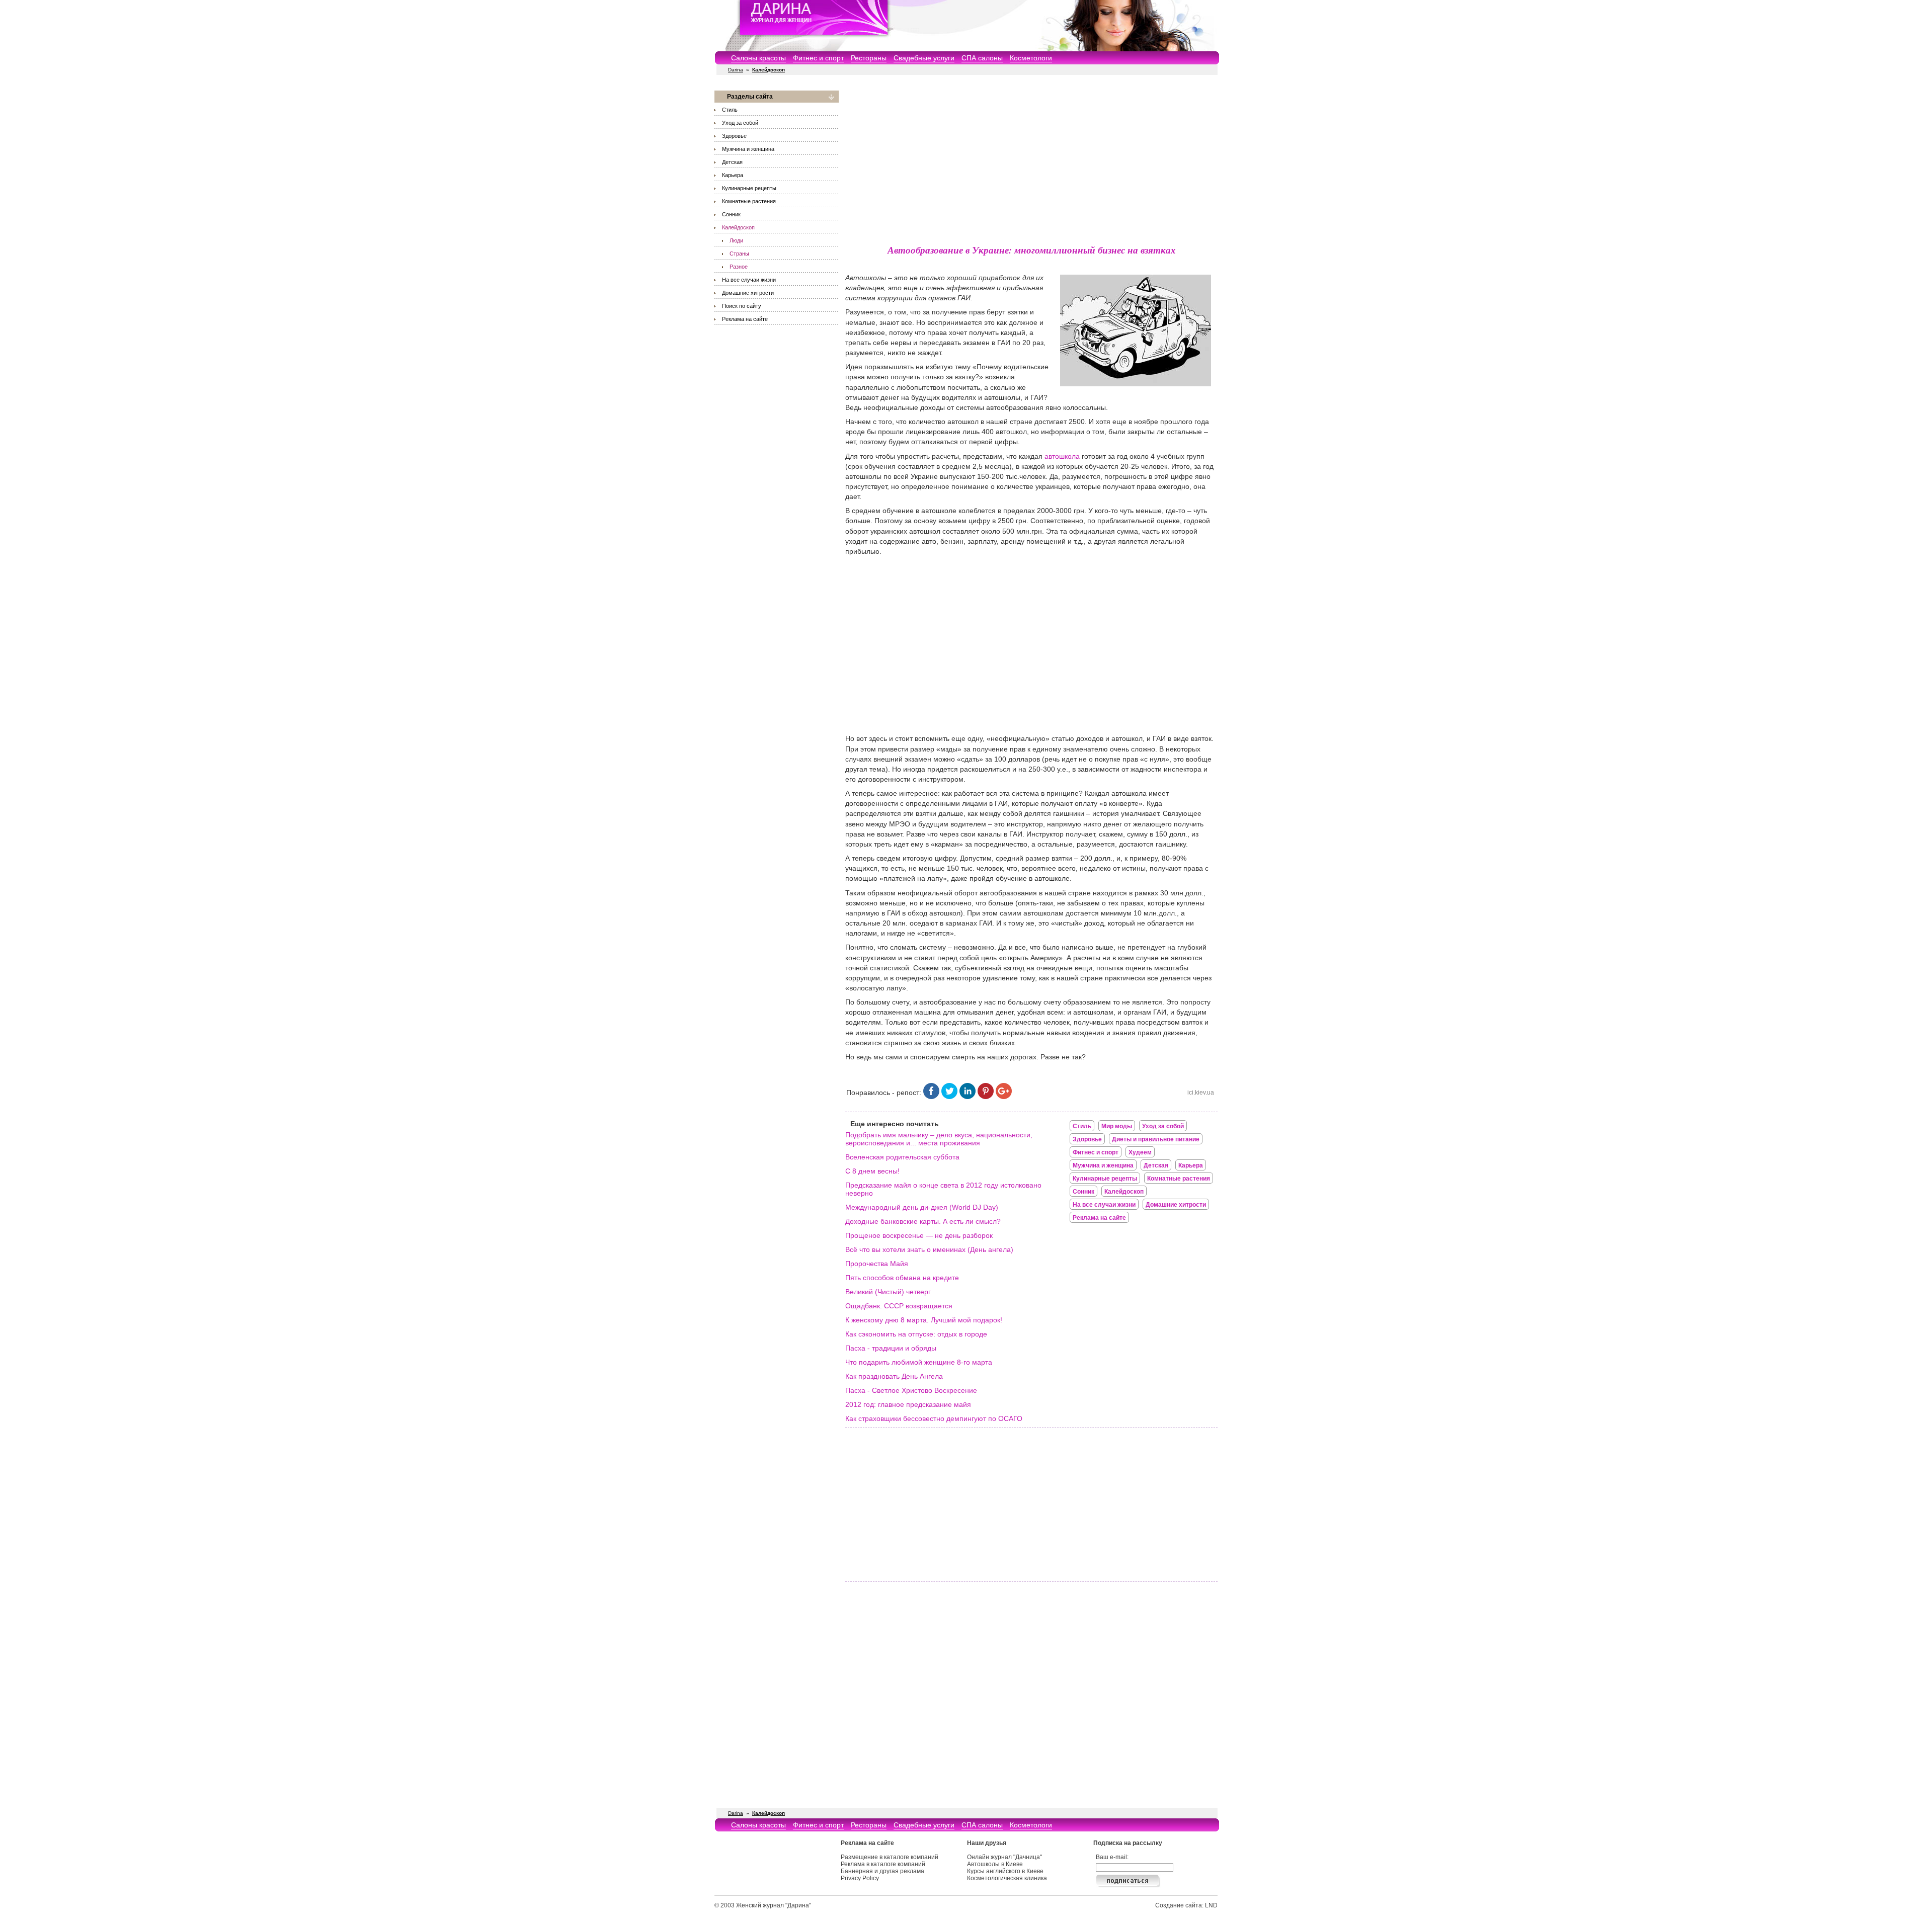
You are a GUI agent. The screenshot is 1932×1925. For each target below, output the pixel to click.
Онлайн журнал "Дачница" (1004, 1857)
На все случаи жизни (749, 280)
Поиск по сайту (742, 306)
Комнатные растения (749, 201)
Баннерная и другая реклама (882, 1871)
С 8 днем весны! (872, 1171)
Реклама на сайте (745, 319)
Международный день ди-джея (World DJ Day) (922, 1207)
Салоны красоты (758, 58)
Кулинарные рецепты (749, 188)
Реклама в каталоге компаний (883, 1864)
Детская (732, 162)
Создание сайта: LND (1186, 1905)
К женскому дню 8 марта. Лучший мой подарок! (924, 1320)
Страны (739, 254)
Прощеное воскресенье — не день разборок (919, 1235)
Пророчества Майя (877, 1264)
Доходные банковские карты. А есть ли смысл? (923, 1221)
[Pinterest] (986, 1097)
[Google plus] (1004, 1097)
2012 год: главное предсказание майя (908, 1404)
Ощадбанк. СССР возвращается (899, 1306)
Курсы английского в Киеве (1005, 1871)
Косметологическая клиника (1007, 1878)
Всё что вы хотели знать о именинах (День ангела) (929, 1249)
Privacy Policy (860, 1878)
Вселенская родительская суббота (902, 1157)
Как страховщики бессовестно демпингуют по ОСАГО (934, 1418)
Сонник (731, 214)
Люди (736, 240)
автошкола (1062, 456)
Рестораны (869, 58)
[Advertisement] (1031, 161)
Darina (736, 70)
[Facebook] (931, 1097)
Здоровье (734, 136)
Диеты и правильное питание (1156, 1139)
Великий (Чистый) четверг (888, 1292)
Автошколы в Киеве (995, 1864)
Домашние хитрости (748, 293)
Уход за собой (740, 123)
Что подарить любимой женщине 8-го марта (919, 1362)
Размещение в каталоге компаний (890, 1857)
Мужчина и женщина (748, 149)
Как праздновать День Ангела (894, 1376)
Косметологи (1031, 58)
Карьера (733, 175)
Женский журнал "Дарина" (774, 1905)
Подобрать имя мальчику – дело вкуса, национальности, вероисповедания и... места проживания (939, 1139)
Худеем (1140, 1152)
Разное (739, 267)
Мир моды (1117, 1126)
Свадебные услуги (924, 58)
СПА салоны (982, 58)
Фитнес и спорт (818, 58)
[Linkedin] (968, 1097)
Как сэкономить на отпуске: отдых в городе (916, 1334)
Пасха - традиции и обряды (891, 1348)
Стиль (730, 110)
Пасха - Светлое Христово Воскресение (911, 1390)
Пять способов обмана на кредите (902, 1278)
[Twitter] (949, 1097)
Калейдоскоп (738, 227)
